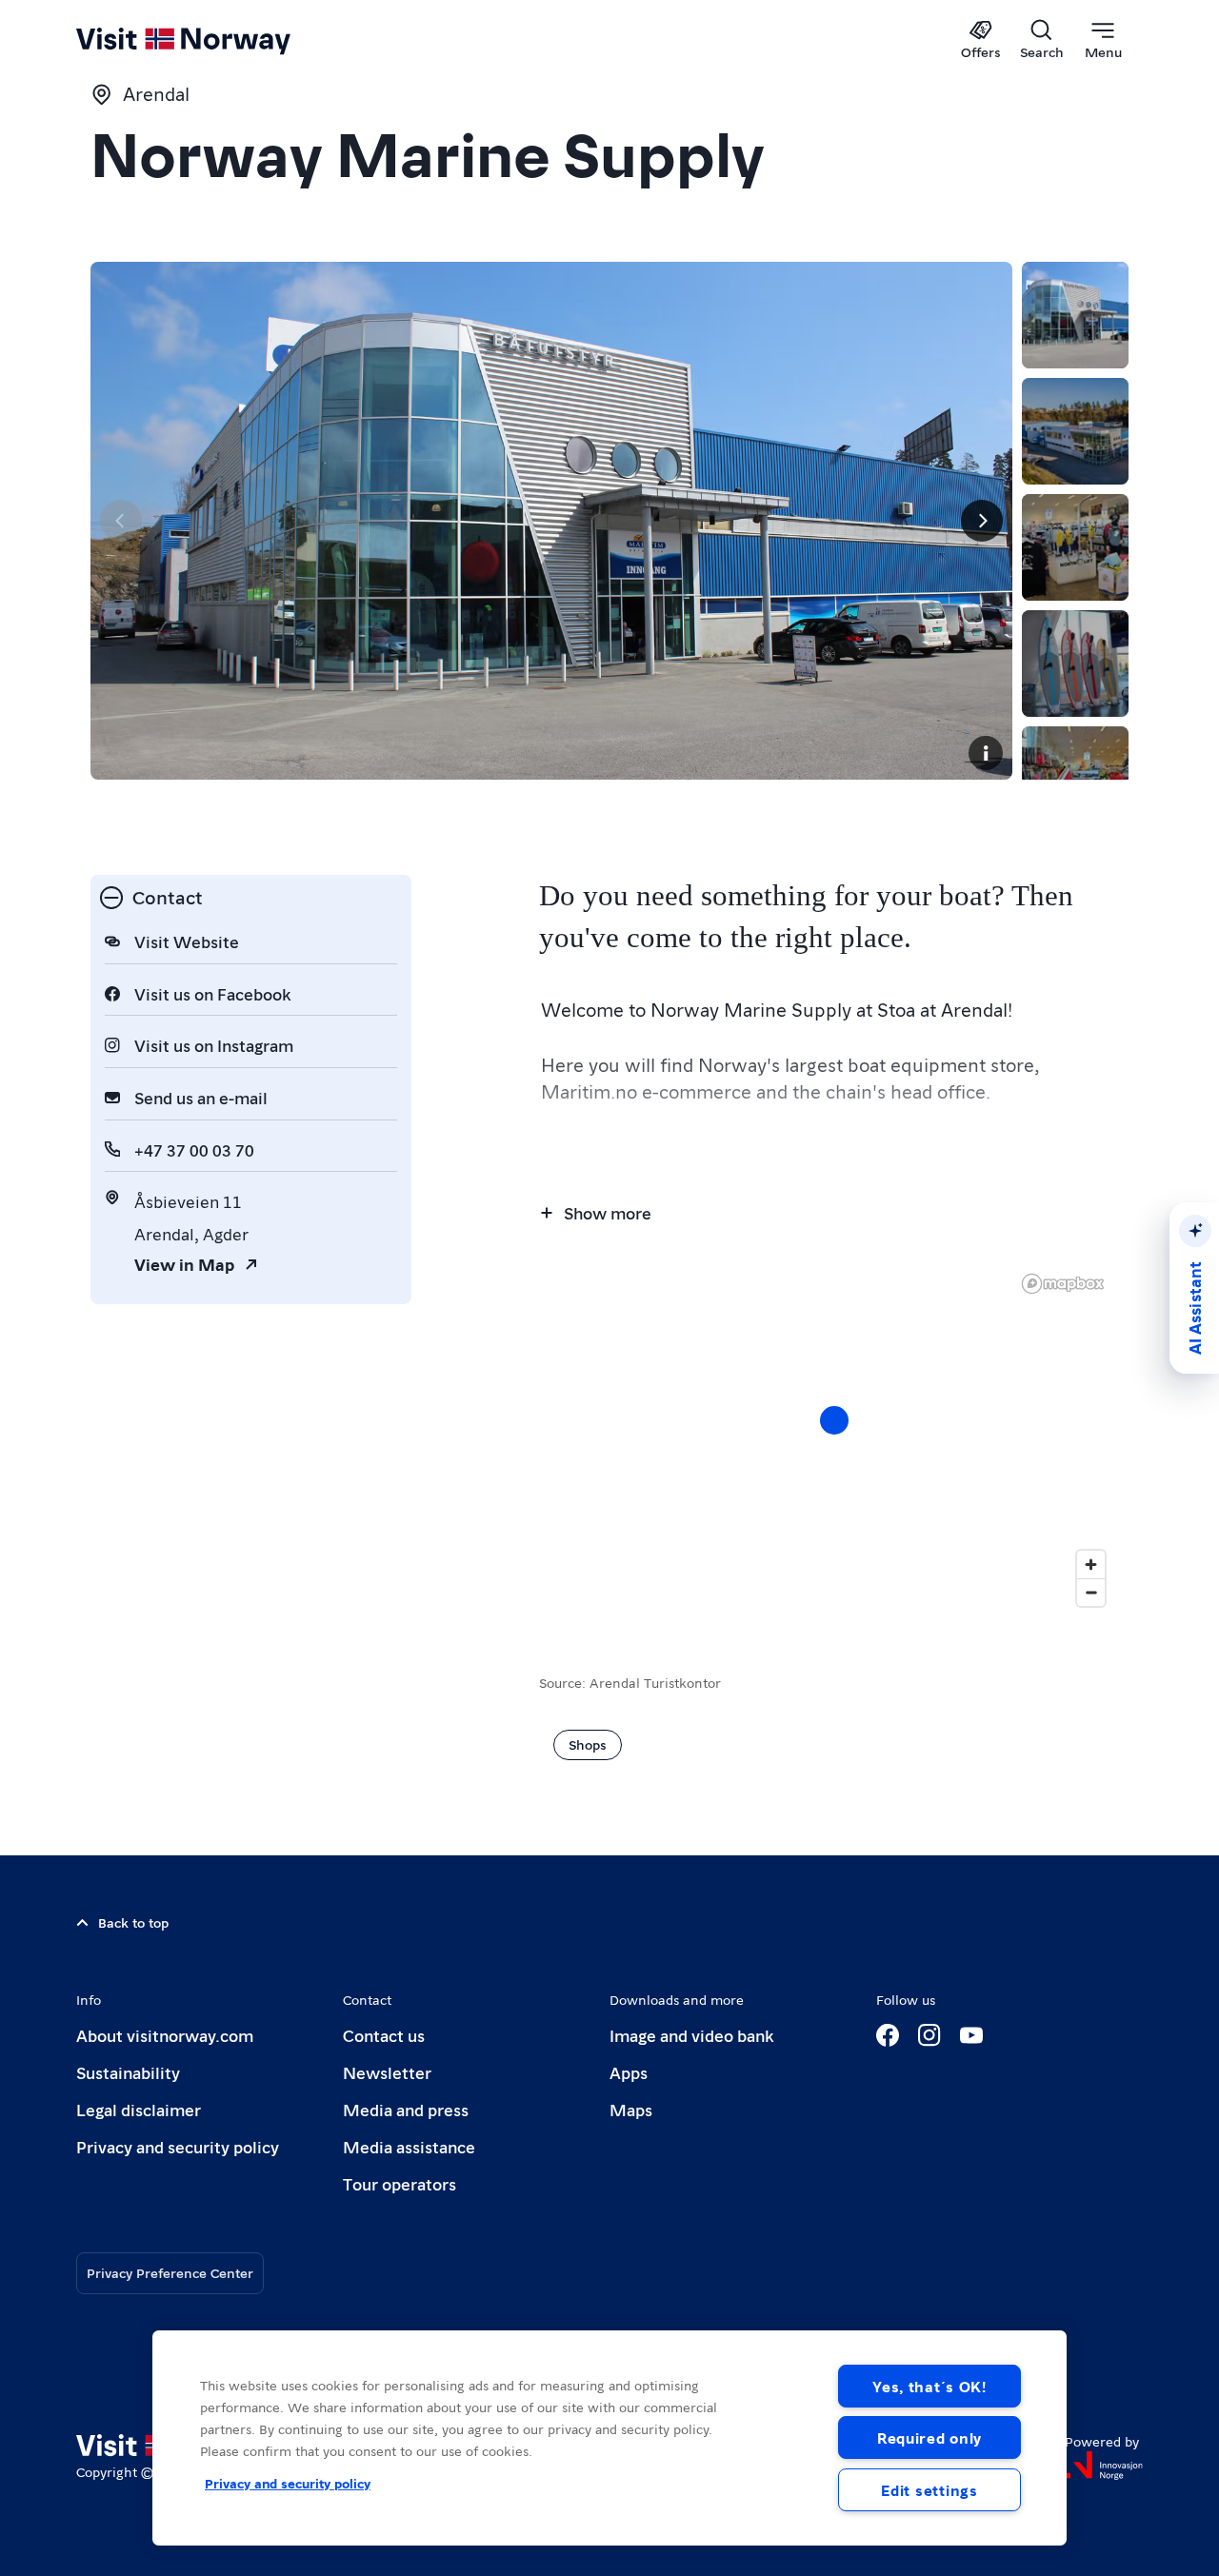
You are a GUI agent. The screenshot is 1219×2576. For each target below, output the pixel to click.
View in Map (184, 1264)
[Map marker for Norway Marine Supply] (834, 1420)
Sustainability (128, 2072)
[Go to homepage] (215, 40)
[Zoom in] (1091, 1565)
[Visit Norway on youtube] (971, 2035)
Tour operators (400, 2183)
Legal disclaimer (139, 2109)
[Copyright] (986, 753)
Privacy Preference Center (170, 2272)
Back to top (133, 1922)
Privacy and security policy (178, 2146)
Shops (588, 1744)
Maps (631, 2109)
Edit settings (929, 2490)
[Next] (982, 521)
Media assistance (409, 2146)
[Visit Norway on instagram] (929, 2035)
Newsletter (387, 2072)
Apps (629, 2072)
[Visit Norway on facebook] (888, 2035)
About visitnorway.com (165, 2035)
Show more (608, 1212)
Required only (929, 2437)
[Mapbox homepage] (1063, 1284)
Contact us (384, 2035)
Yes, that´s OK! (929, 2386)
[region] (609, 2438)
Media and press (406, 2109)
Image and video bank (691, 2035)
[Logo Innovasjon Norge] (1104, 2466)
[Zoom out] (1091, 1592)
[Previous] (121, 521)
